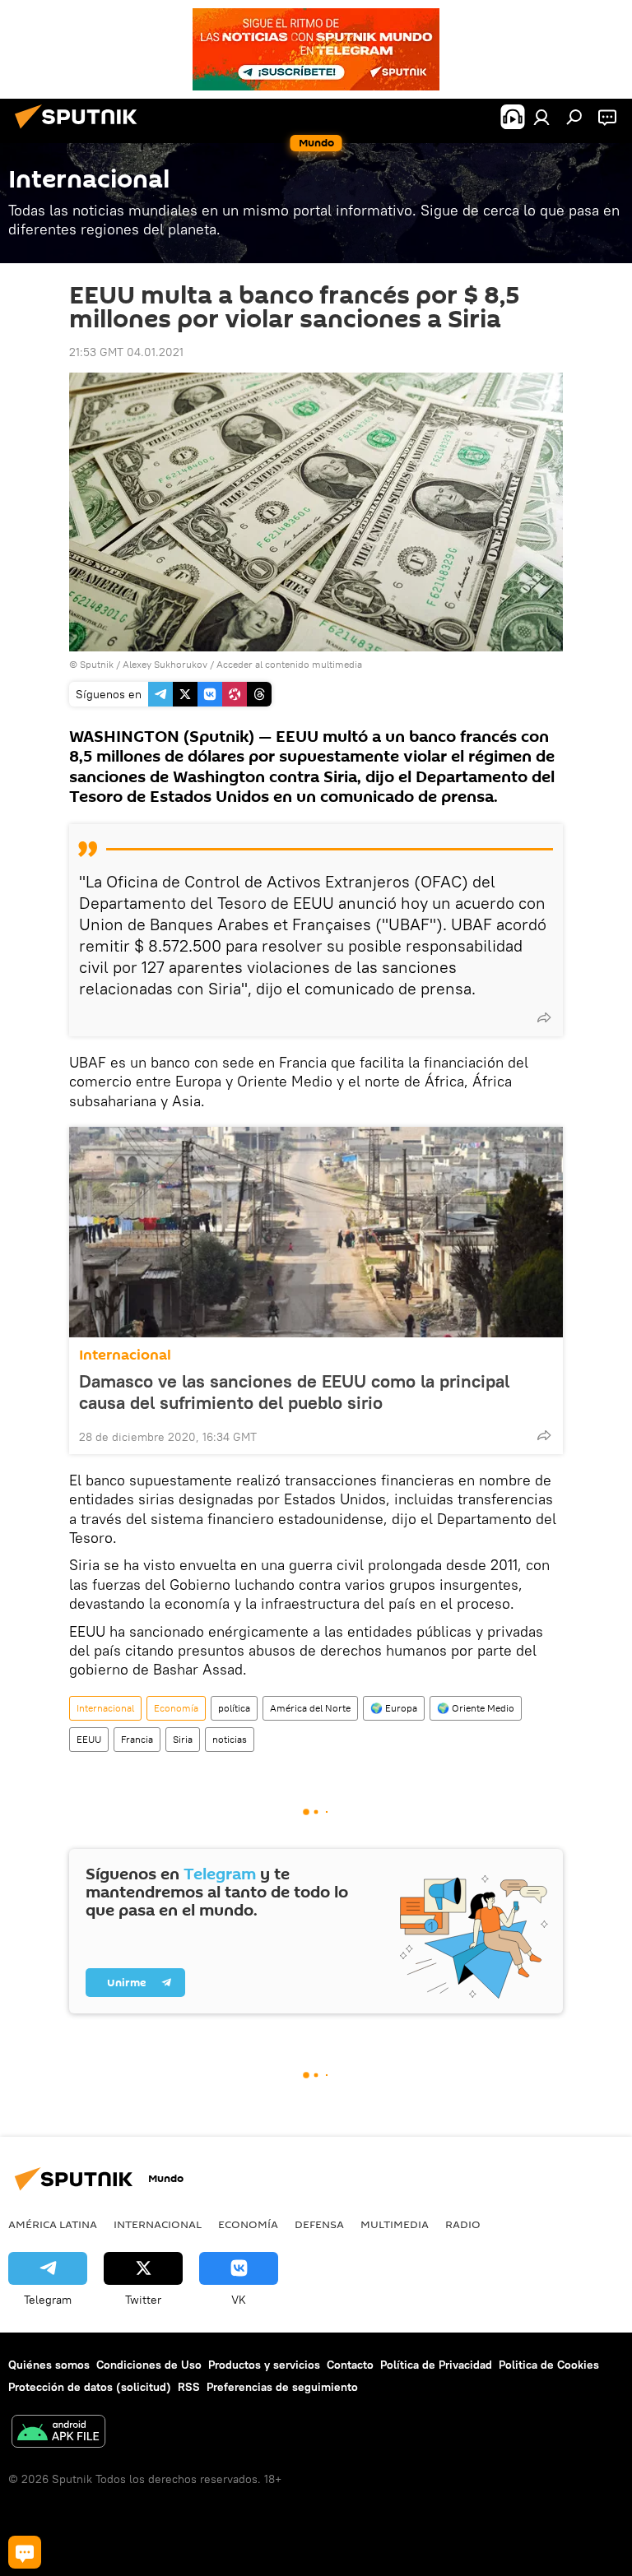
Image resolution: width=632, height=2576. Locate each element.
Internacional (125, 1355)
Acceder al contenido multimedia (289, 664)
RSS (189, 2387)
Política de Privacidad (436, 2365)
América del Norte (310, 1708)
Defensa (319, 2224)
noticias (230, 1739)
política (234, 1708)
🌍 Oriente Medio (476, 1708)
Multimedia (395, 2224)
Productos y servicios (264, 2365)
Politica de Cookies (549, 2365)
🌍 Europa (394, 1708)
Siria (183, 1739)
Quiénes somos (49, 2365)
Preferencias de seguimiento (282, 2387)
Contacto (350, 2365)
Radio (463, 2224)
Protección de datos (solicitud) (90, 2387)
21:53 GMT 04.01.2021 (126, 352)
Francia (137, 1739)
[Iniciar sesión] (541, 117)
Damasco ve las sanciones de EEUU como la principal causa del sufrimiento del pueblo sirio (294, 1392)
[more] (544, 1017)
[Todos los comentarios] (25, 2552)
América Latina (53, 2224)
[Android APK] (58, 2433)
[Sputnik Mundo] (81, 131)
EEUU (89, 1739)
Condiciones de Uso (149, 2365)
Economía (176, 1708)
